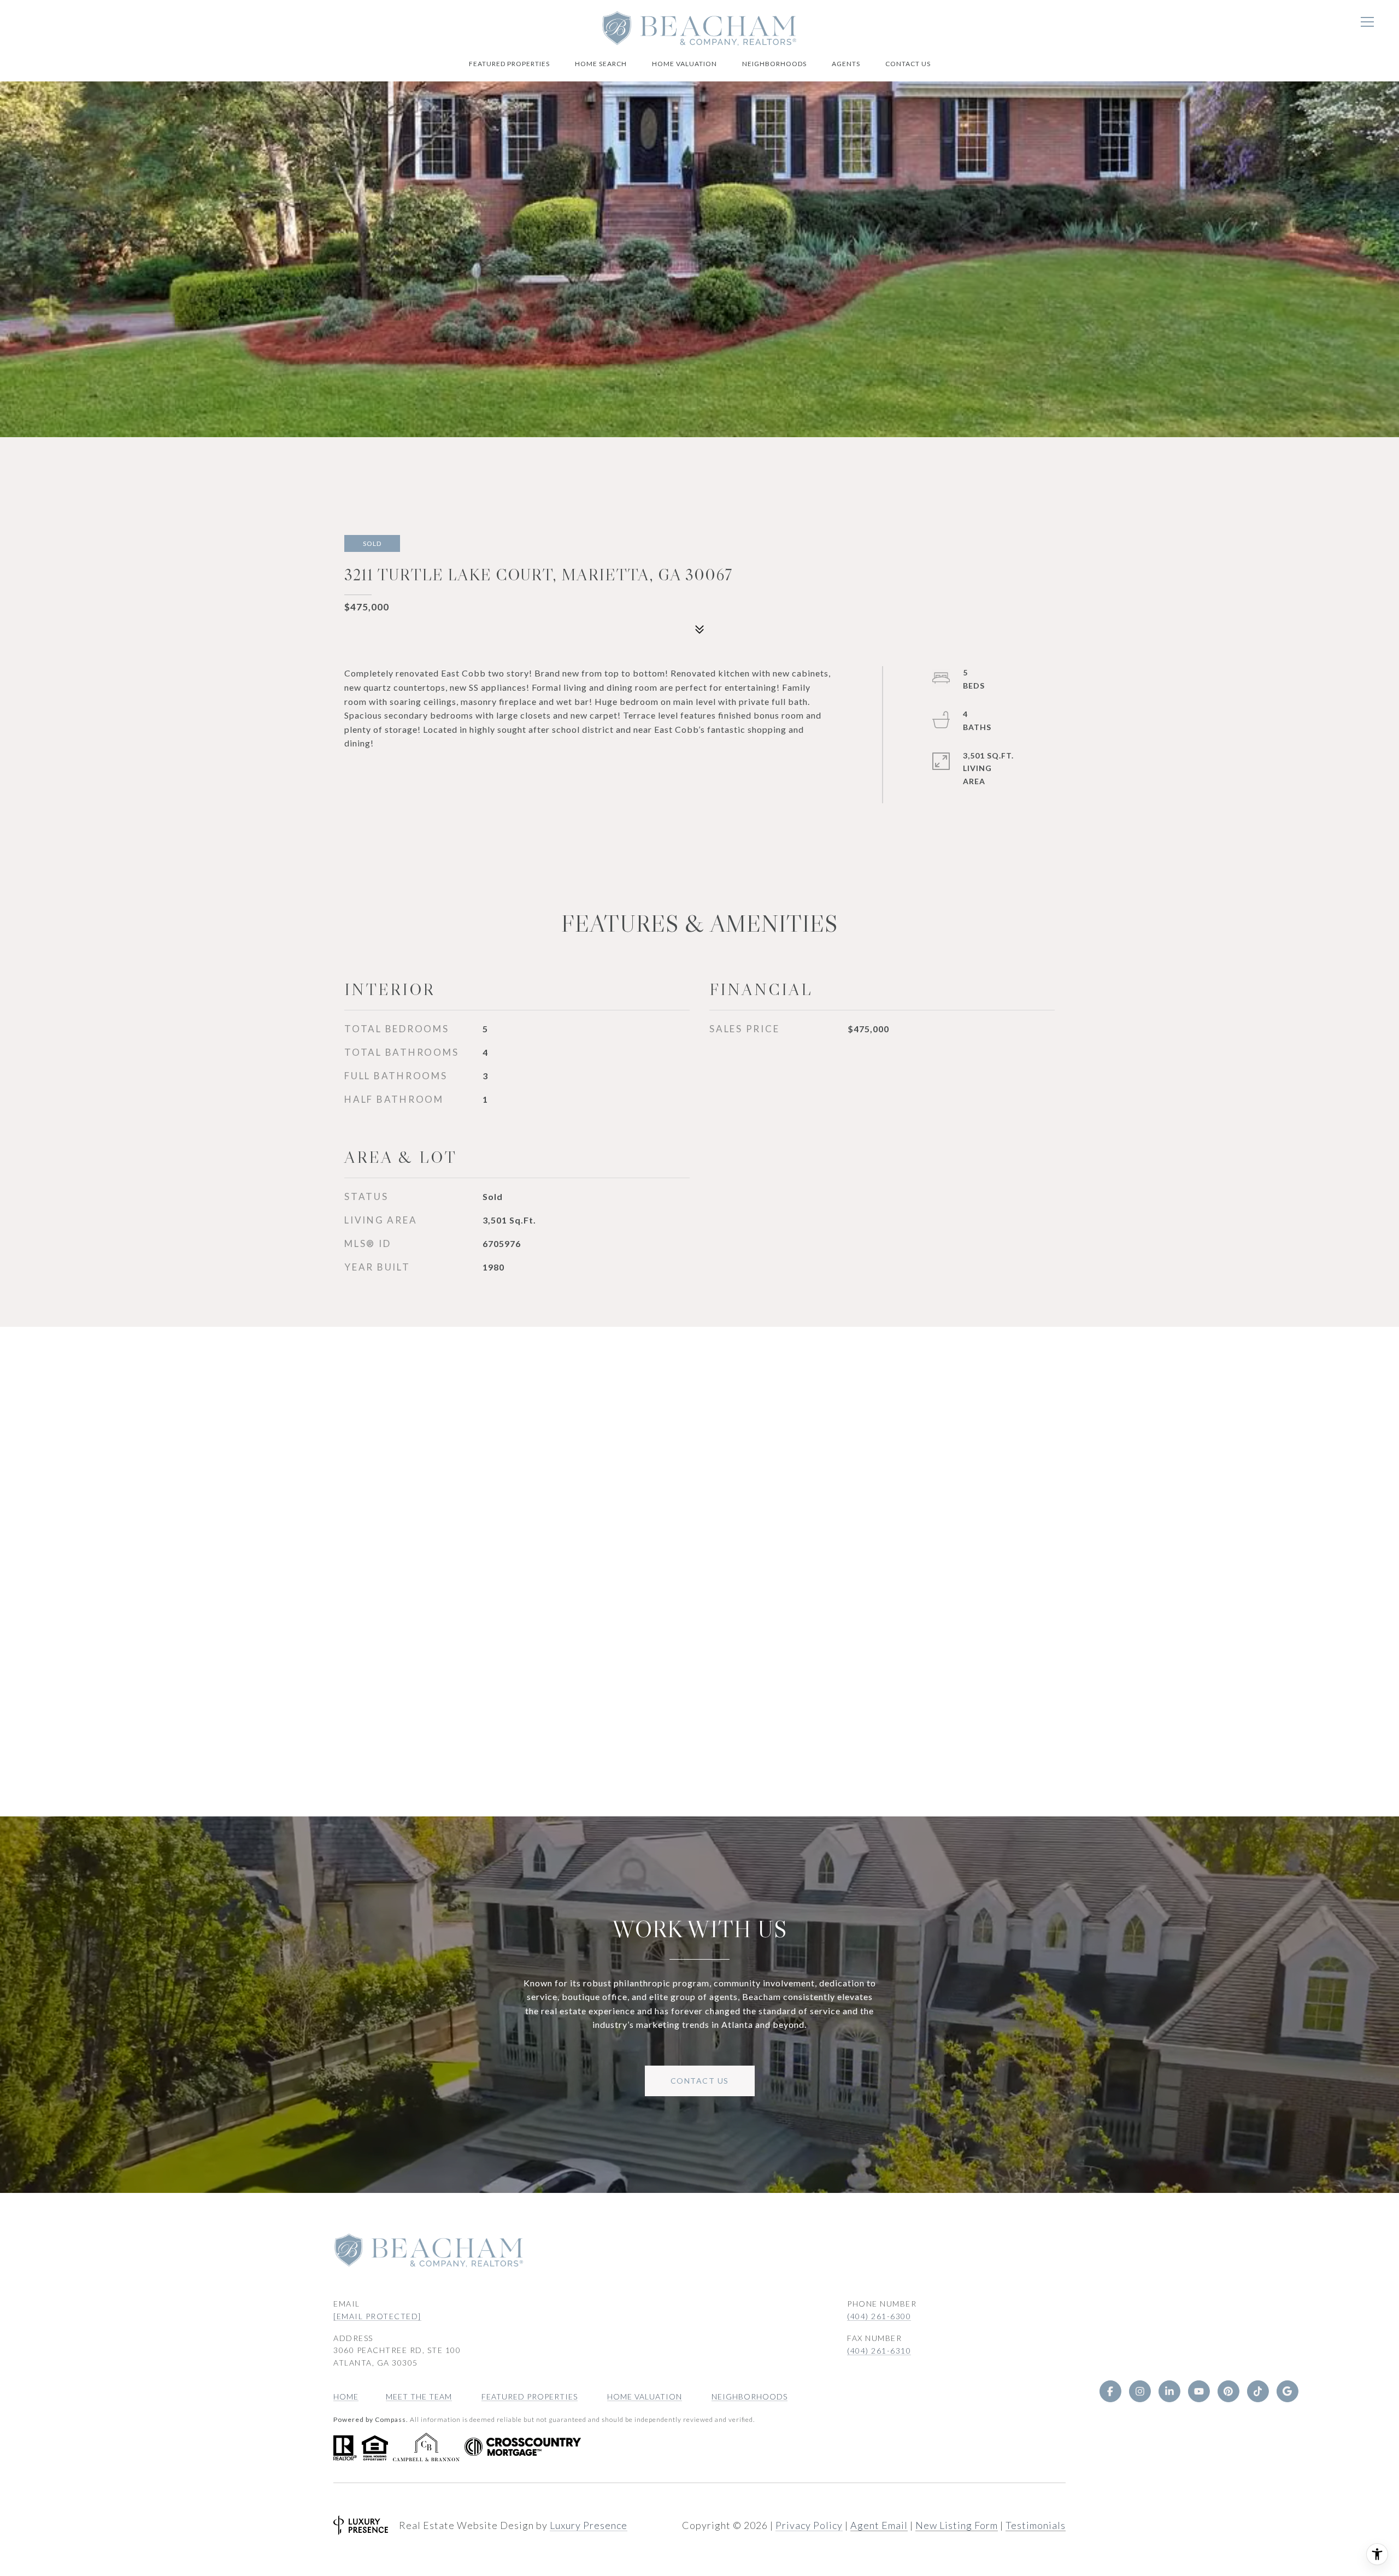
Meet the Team (419, 2396)
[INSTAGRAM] (1140, 2391)
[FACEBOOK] (1110, 2391)
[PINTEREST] (1228, 2391)
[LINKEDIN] (1169, 2391)
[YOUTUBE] (1199, 2391)
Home (346, 2396)
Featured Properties (509, 64)
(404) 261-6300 (879, 2316)
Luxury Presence (589, 2525)
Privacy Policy (809, 2525)
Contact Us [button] (700, 2081)
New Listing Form (957, 2525)
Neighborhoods (774, 64)
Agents (846, 64)
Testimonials (1036, 2525)
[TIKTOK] (1258, 2391)
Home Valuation (684, 64)
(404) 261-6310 (879, 2351)
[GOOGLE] (1288, 2391)
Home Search (601, 64)
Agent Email (879, 2525)
